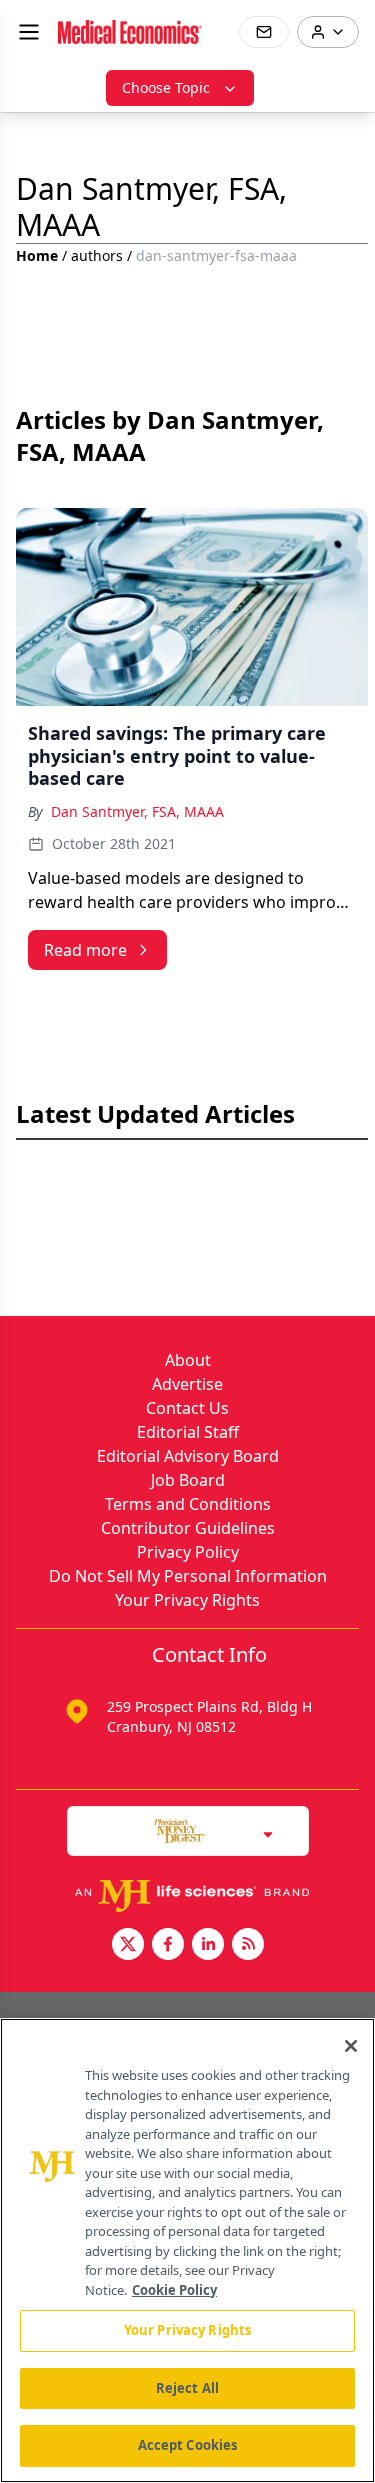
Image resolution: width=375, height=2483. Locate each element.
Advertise (187, 1384)
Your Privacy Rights (187, 1600)
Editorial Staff (188, 1432)
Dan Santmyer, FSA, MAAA (137, 811)
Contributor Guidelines (188, 1528)
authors (97, 255)
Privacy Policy (188, 1552)
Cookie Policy (174, 2290)
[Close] (351, 2046)
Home (37, 255)
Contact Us (187, 1408)
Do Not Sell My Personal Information (188, 1576)
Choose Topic (166, 87)
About (188, 1360)
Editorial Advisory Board (188, 1456)
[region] (187, 2250)
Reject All (187, 2388)
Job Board (188, 1480)
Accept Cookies (188, 2445)
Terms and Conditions (188, 1504)
